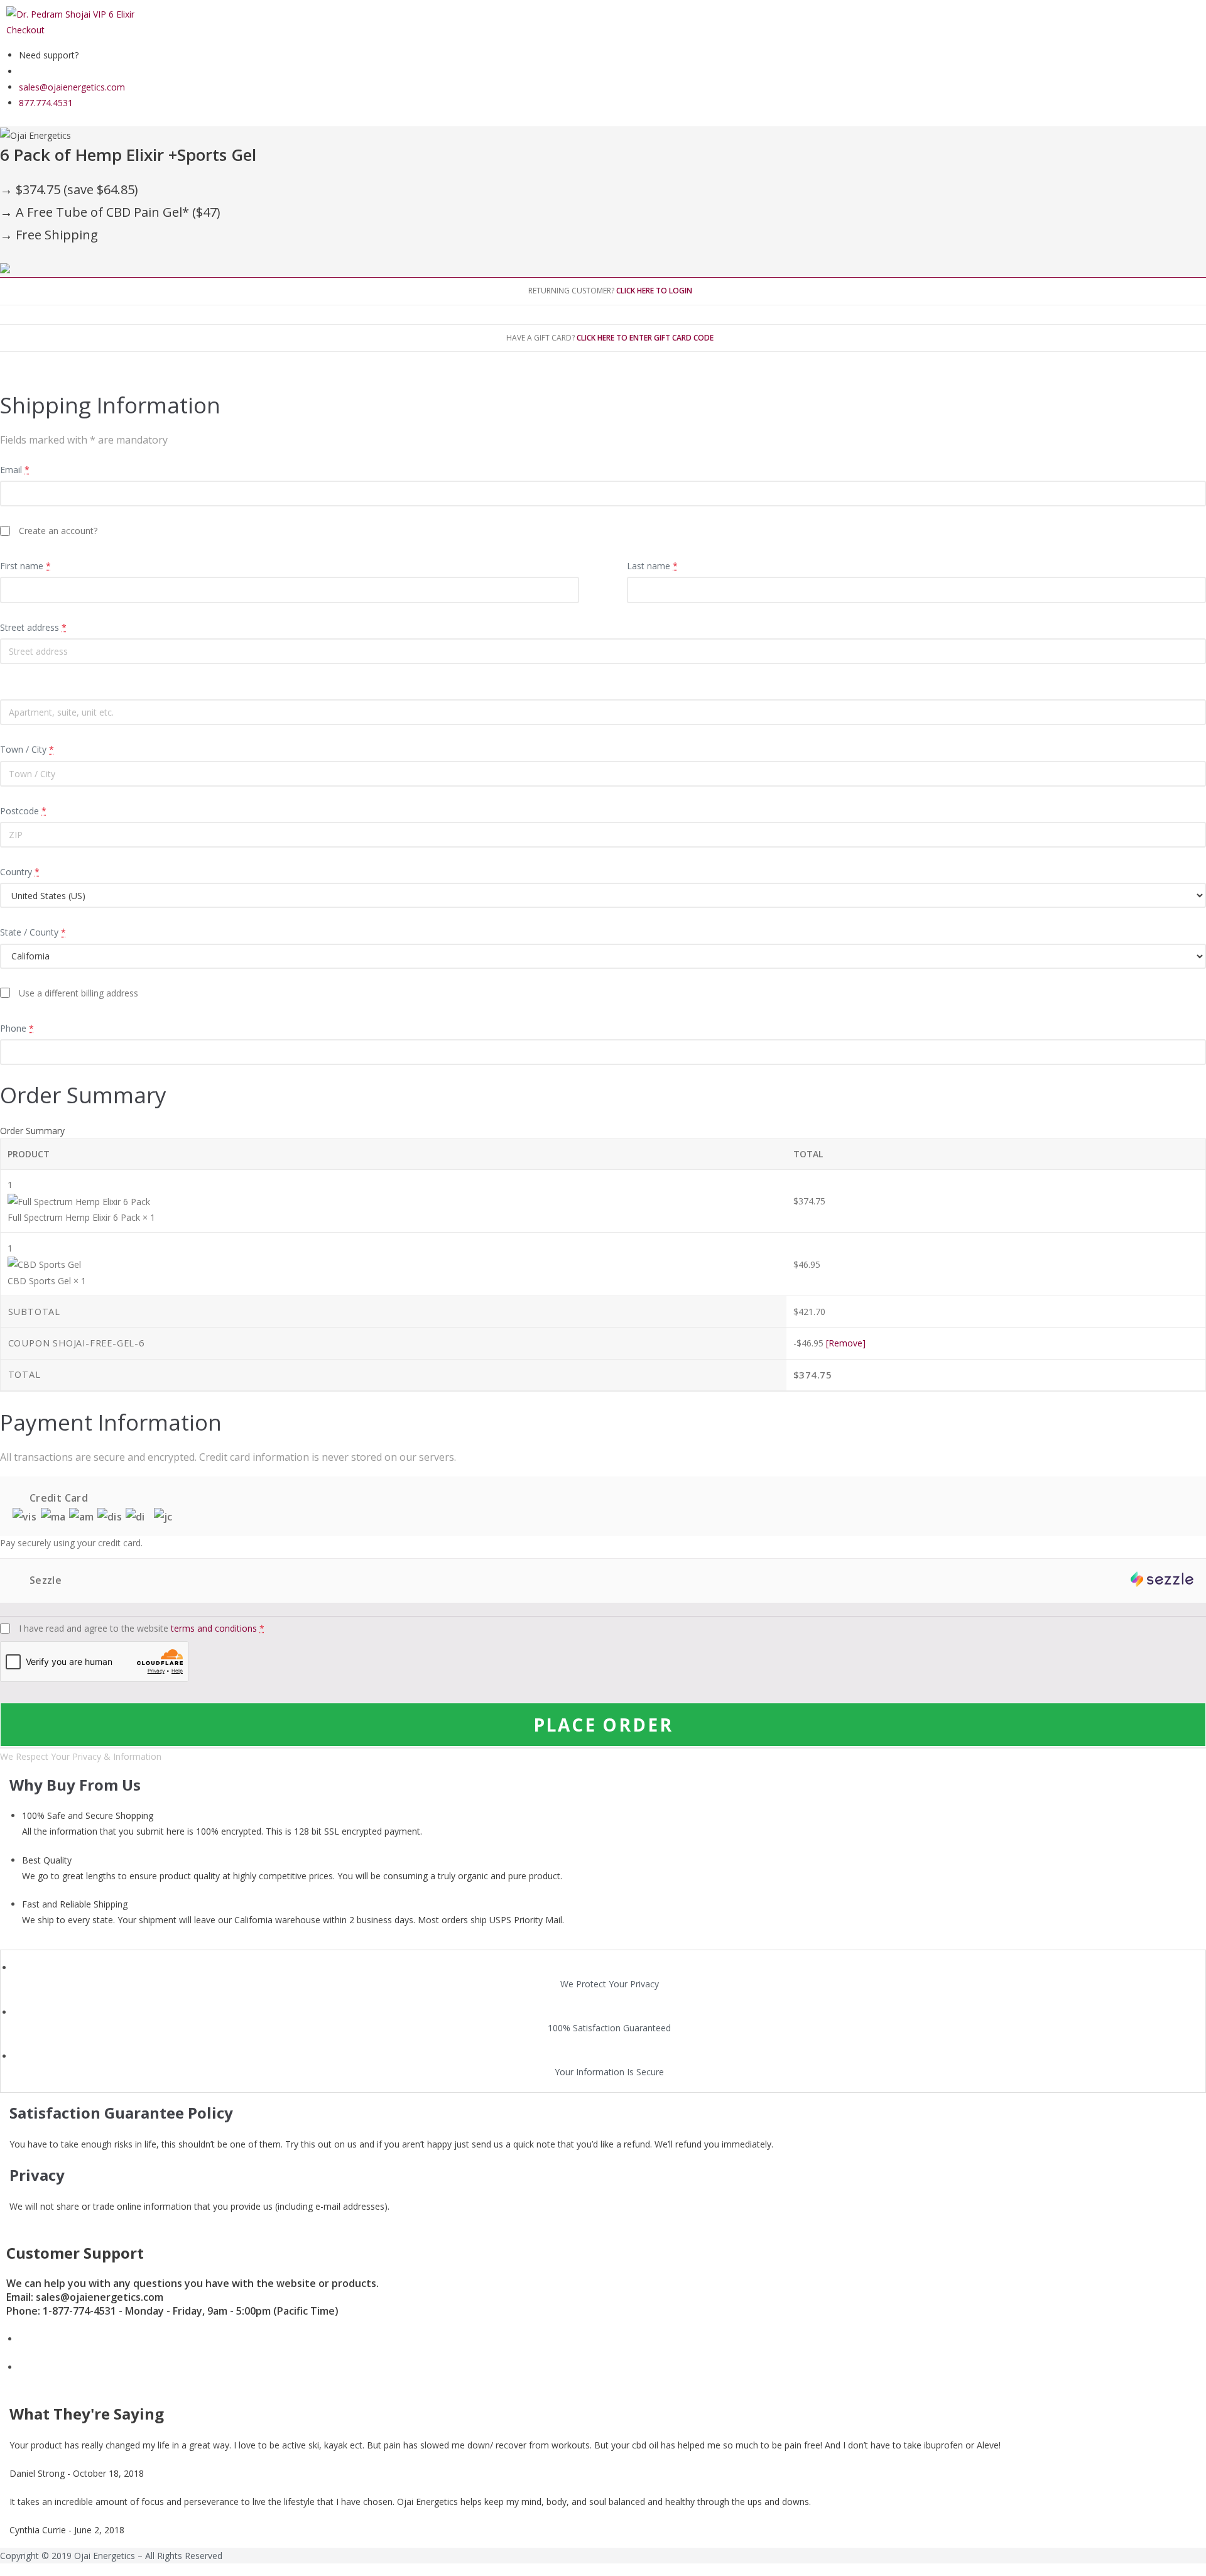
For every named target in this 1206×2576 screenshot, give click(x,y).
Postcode (23, 811)
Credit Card (57, 1498)
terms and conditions (214, 1628)
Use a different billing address (79, 993)
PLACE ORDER (603, 1725)
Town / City (27, 749)
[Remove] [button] (846, 1343)
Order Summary (32, 1131)
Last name (652, 566)
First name (25, 566)
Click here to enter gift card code (645, 338)
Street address (33, 627)
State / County (33, 932)
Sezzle (44, 1580)
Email (15, 470)
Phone (17, 1028)
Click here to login (654, 291)
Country (20, 872)
